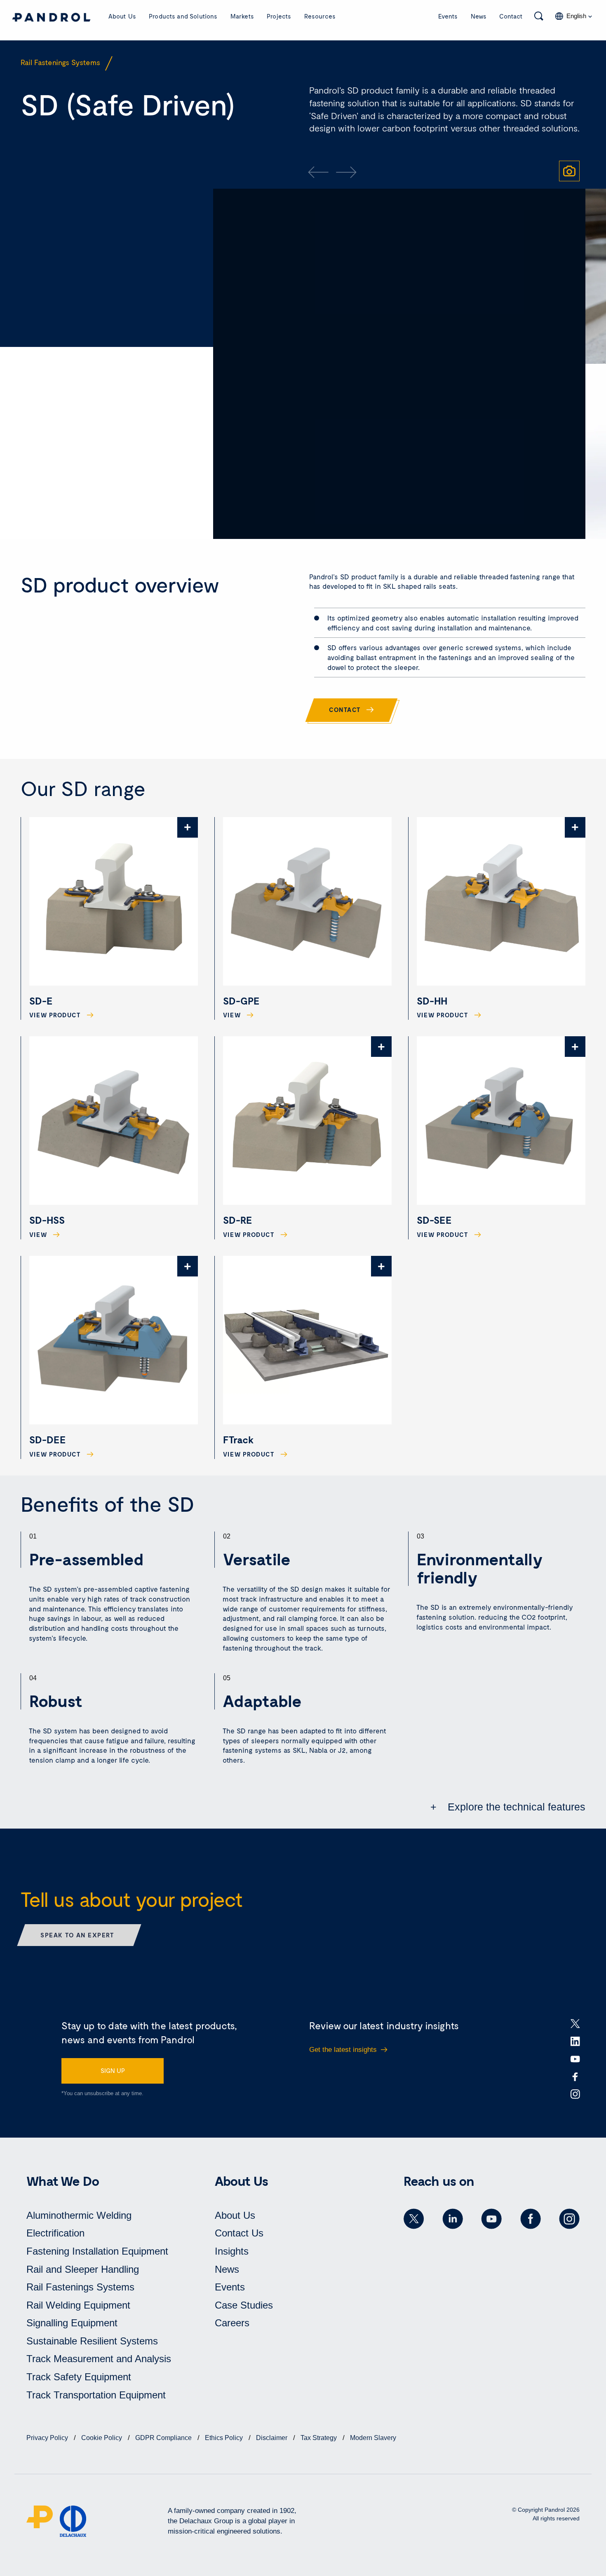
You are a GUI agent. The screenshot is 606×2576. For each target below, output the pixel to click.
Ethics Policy (225, 2438)
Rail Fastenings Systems (80, 2287)
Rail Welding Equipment (78, 2305)
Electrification (55, 2233)
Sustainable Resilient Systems (92, 2341)
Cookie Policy (102, 2438)
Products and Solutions (183, 16)
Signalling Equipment (72, 2323)
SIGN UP (113, 2070)
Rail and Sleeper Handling (83, 2269)
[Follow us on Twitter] (414, 2219)
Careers (232, 2323)
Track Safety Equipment (79, 2377)
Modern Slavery (373, 2438)
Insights (232, 2251)
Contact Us (239, 2233)
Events (448, 16)
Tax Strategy (319, 2438)
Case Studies (244, 2305)
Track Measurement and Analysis (99, 2359)
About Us (122, 16)
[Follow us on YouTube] (491, 2219)
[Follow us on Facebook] (531, 2219)
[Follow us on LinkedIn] (453, 2219)
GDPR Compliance (164, 2438)
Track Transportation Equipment (96, 2395)
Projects (279, 16)
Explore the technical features (515, 1807)
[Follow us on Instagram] (569, 2219)
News (479, 16)
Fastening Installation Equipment (97, 2251)
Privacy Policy (48, 2438)
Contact (511, 16)
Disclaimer (272, 2438)
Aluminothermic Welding (79, 2215)
